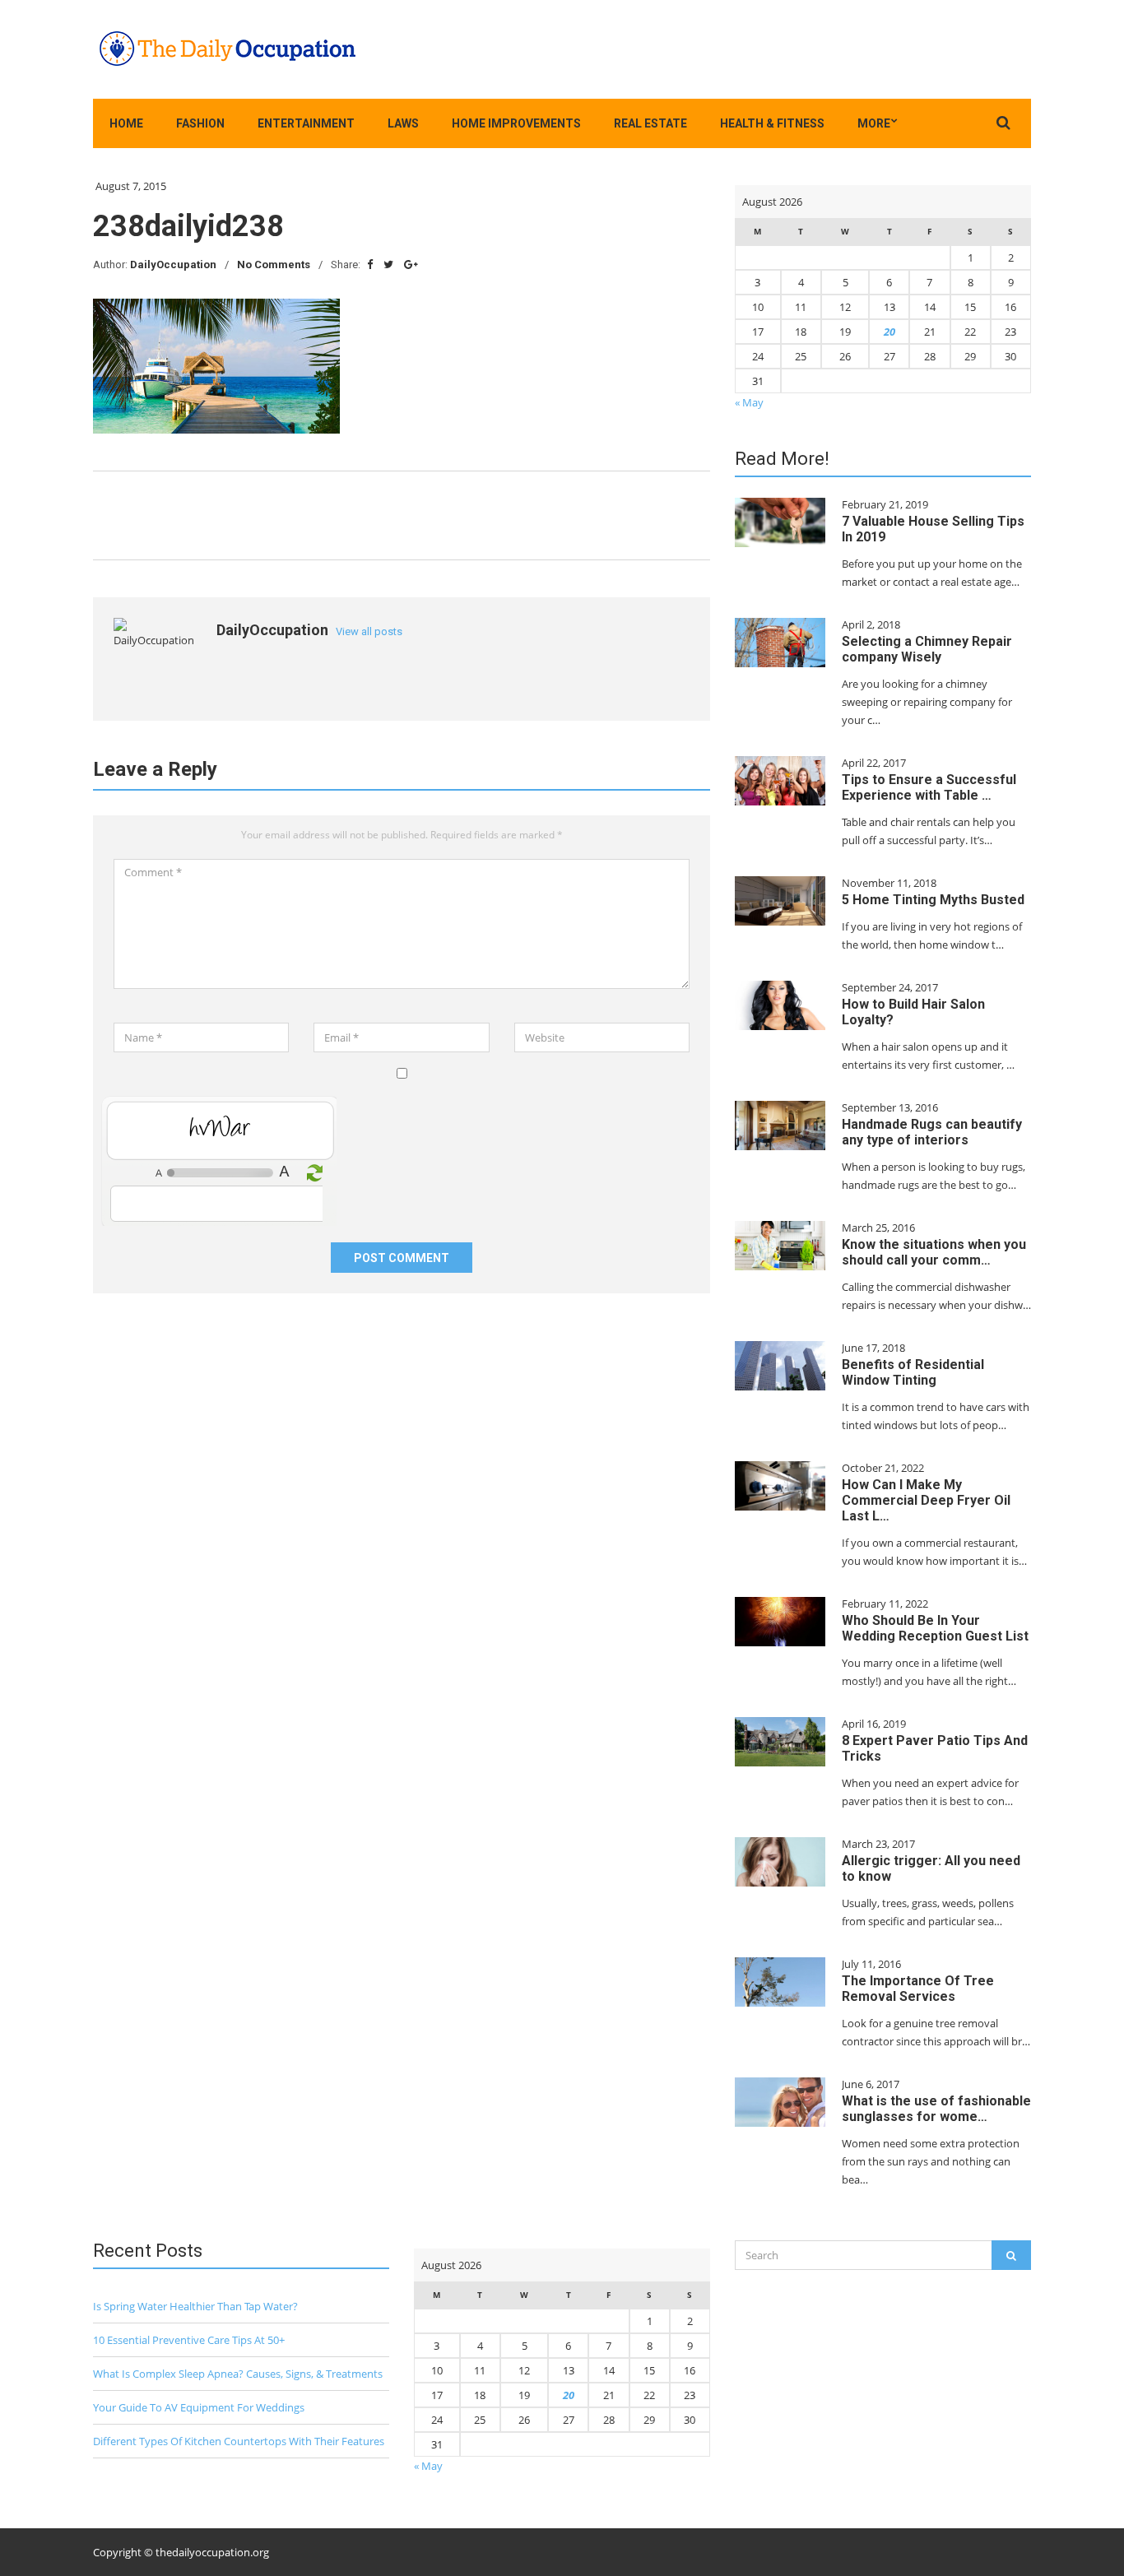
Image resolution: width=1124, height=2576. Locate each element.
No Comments (274, 265)
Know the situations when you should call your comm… (934, 1252)
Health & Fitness (772, 123)
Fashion (200, 123)
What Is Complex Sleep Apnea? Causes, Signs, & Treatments (238, 2374)
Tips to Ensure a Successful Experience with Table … (929, 787)
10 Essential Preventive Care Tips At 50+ (189, 2340)
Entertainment (306, 123)
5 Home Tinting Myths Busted (933, 900)
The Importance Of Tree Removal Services (918, 1989)
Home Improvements (516, 123)
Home (126, 123)
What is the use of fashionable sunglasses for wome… (936, 2109)
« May (749, 402)
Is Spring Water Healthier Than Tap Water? (195, 2306)
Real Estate (650, 123)
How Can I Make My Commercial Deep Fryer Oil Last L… (926, 1500)
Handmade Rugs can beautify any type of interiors (932, 1132)
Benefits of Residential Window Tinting (913, 1372)
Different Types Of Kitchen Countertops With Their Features (239, 2441)
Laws (403, 123)
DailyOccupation (173, 265)
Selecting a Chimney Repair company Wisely (927, 649)
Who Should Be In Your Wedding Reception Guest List (935, 1628)
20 (889, 332)
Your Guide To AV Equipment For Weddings (199, 2407)
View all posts (369, 631)
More (874, 123)
